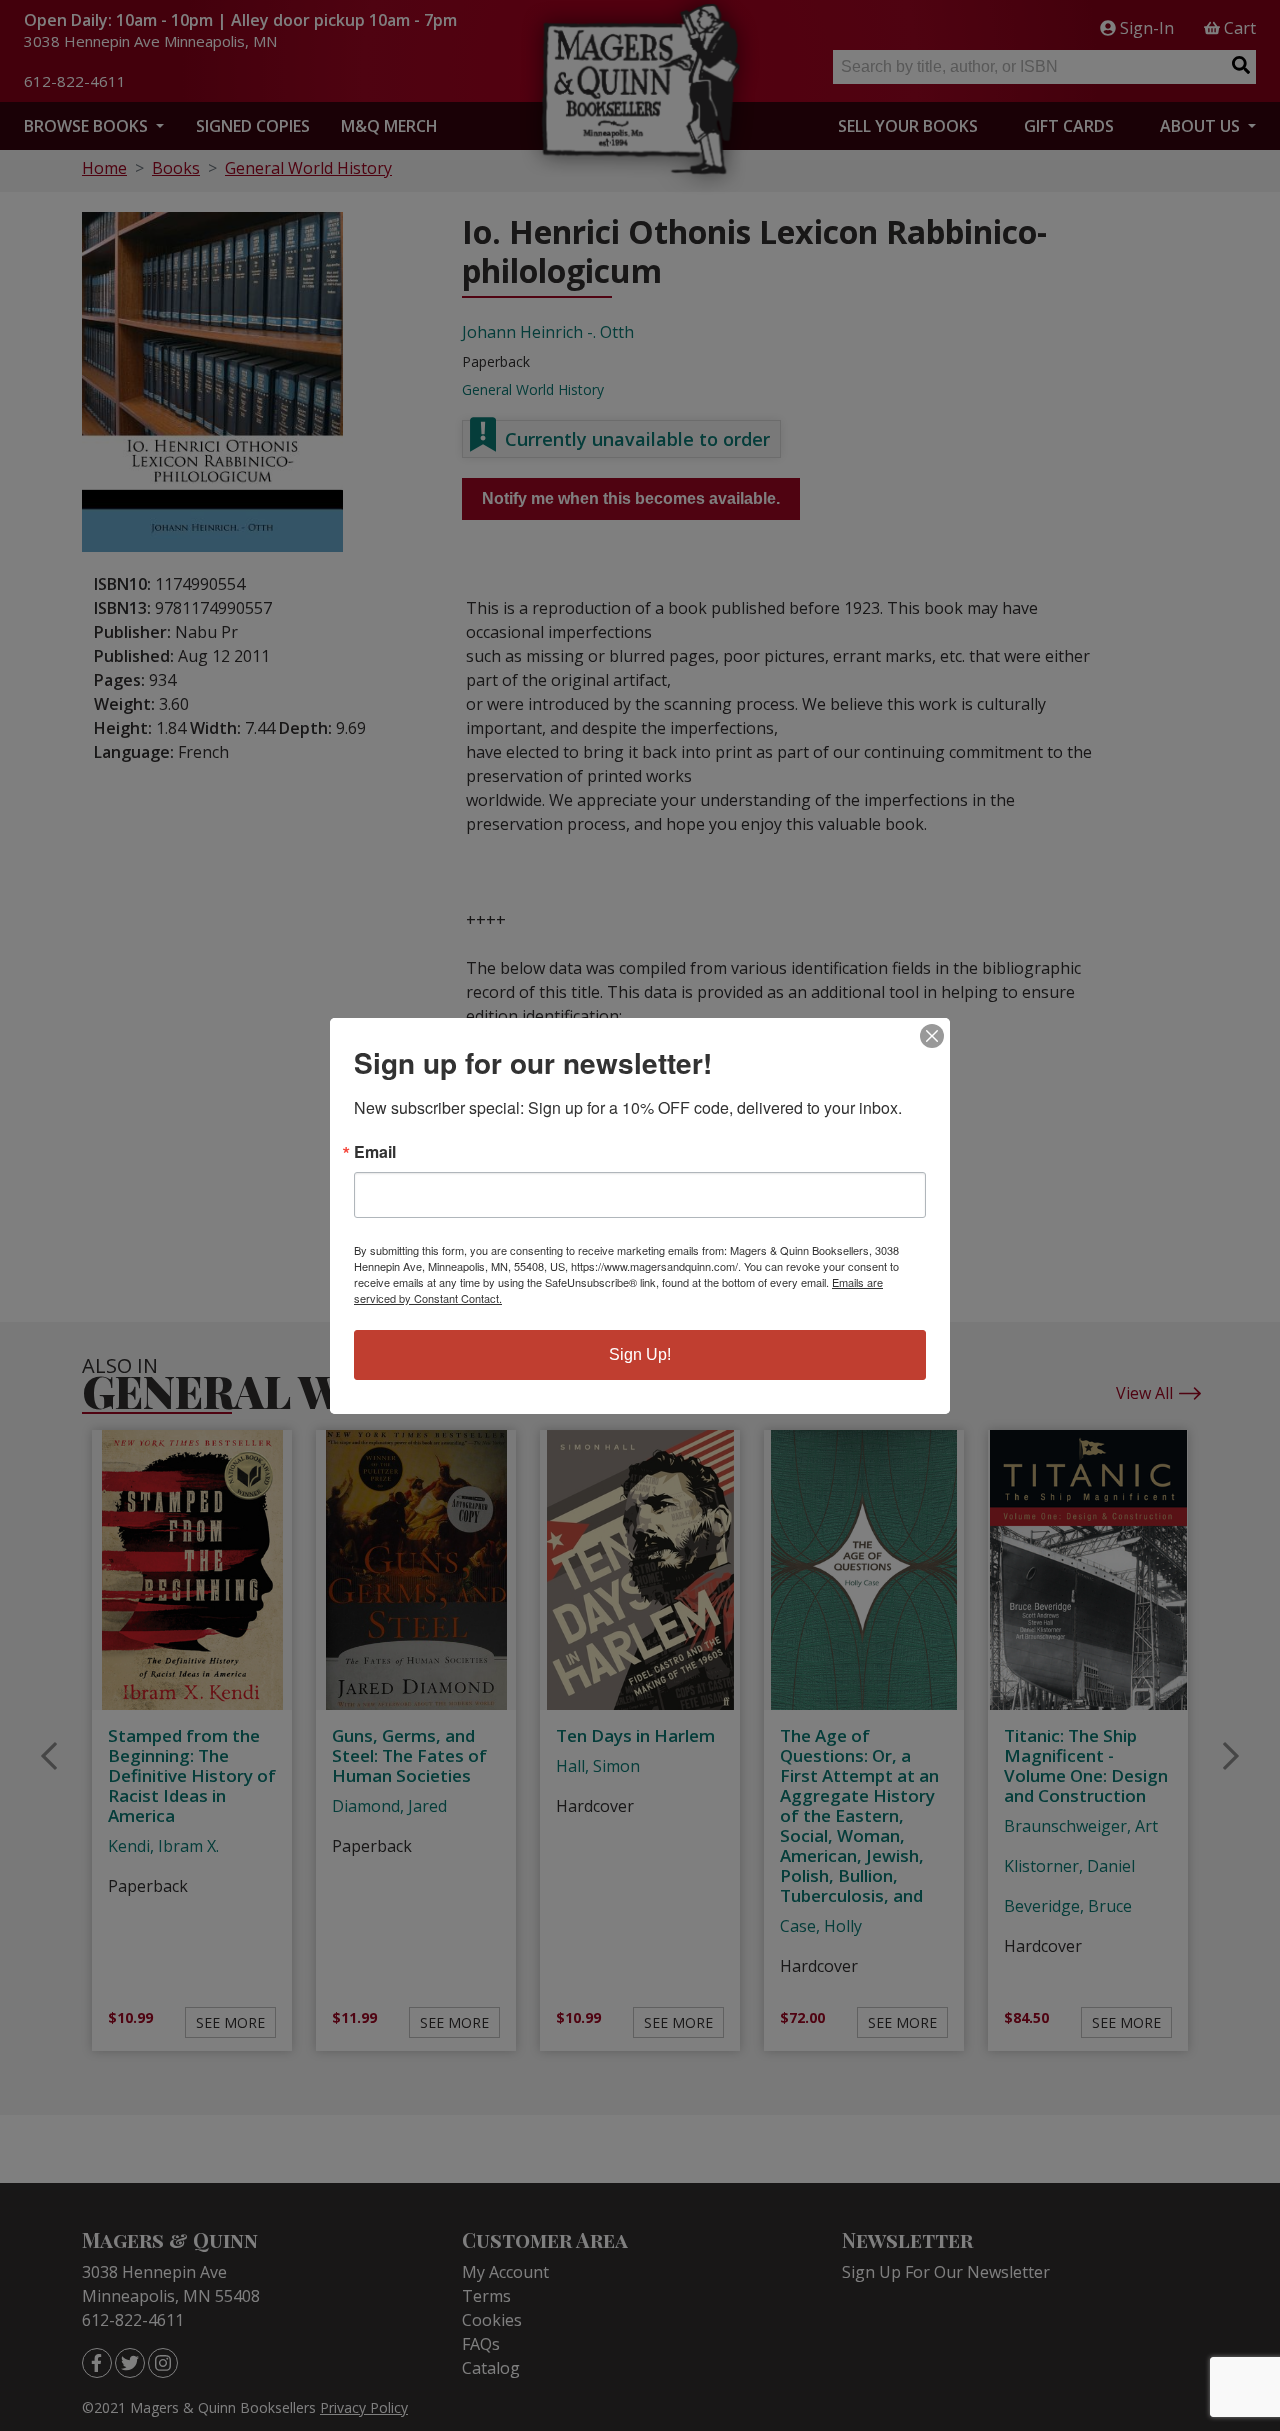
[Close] (932, 1036)
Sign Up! (640, 1354)
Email (375, 1152)
